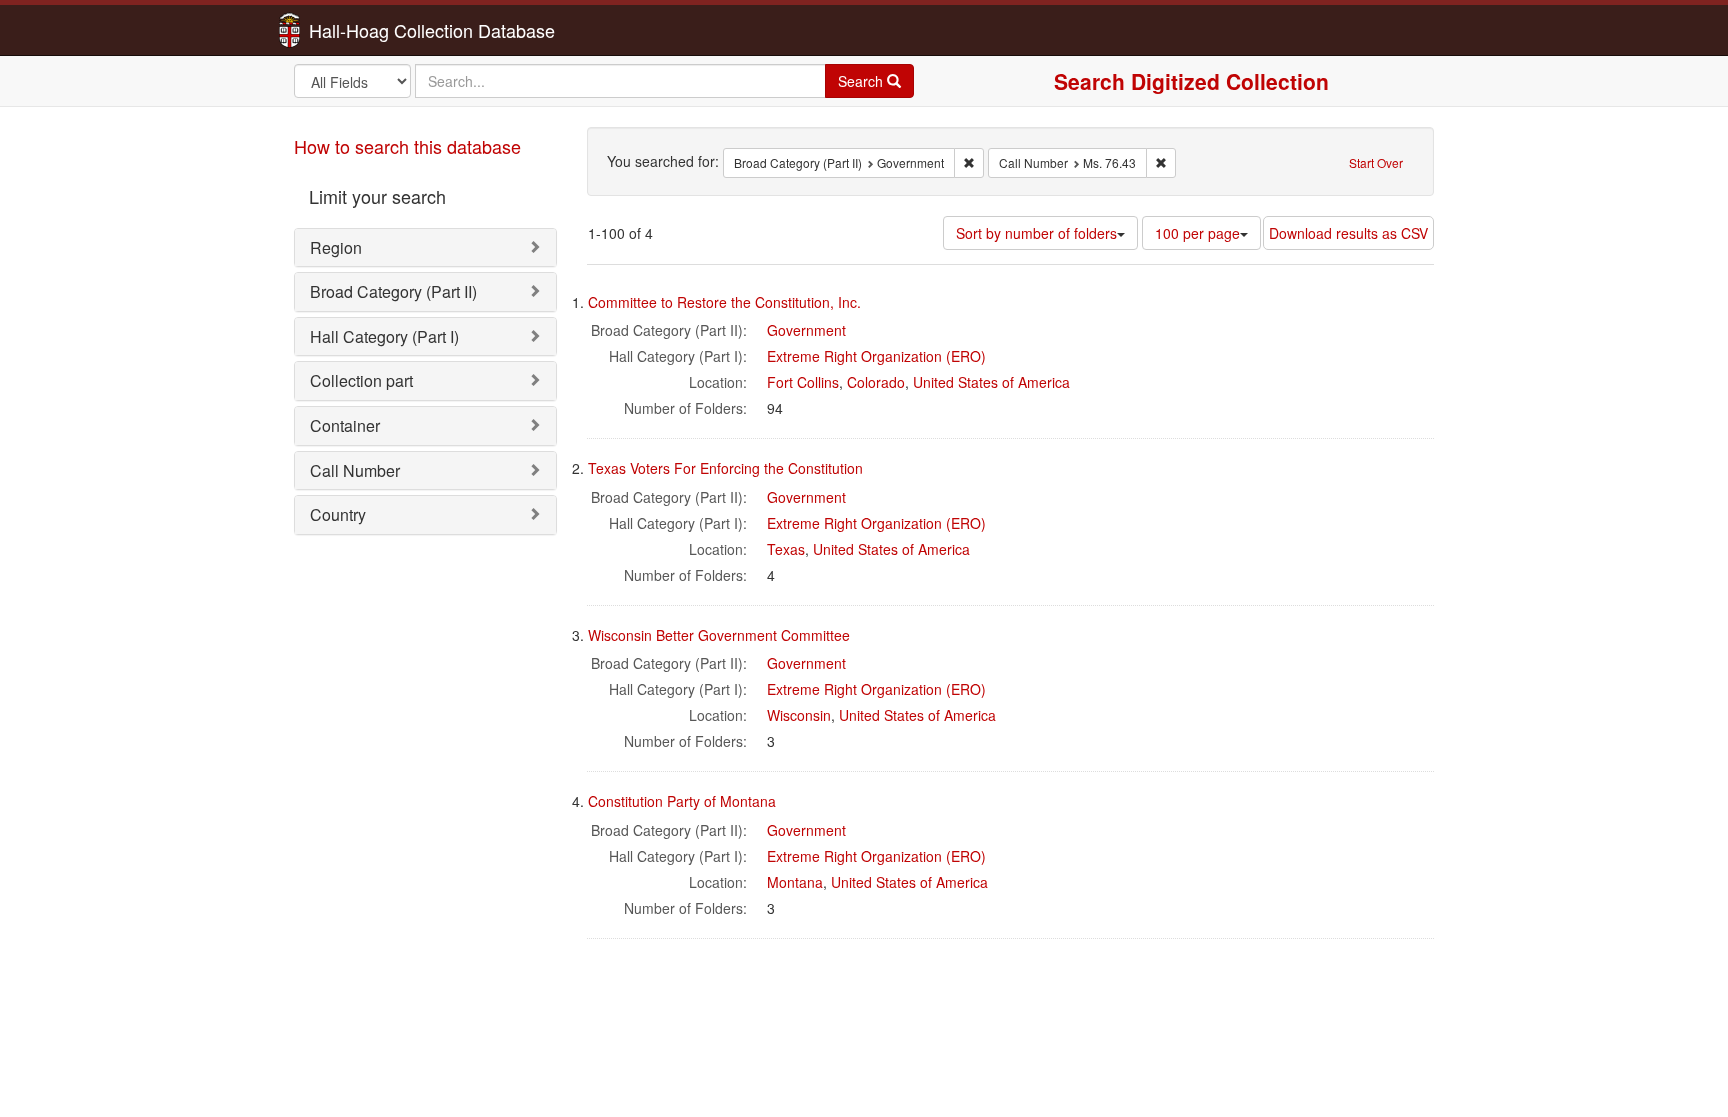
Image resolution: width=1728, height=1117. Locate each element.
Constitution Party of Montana (682, 801)
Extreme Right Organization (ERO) (876, 356)
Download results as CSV (1348, 233)
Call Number (355, 470)
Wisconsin (799, 715)
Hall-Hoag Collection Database (369, 30)
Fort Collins (803, 382)
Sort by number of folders (1036, 233)
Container (345, 425)
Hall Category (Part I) (384, 336)
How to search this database (407, 146)
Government (806, 330)
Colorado (876, 382)
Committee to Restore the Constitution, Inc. (724, 302)
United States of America (991, 382)
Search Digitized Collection (1191, 81)
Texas (786, 549)
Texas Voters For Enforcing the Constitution (725, 468)
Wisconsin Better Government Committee (719, 635)
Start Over (1376, 162)
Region (336, 247)
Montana (795, 882)
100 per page (1197, 233)
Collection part (361, 380)
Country (338, 514)
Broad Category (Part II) (393, 291)
